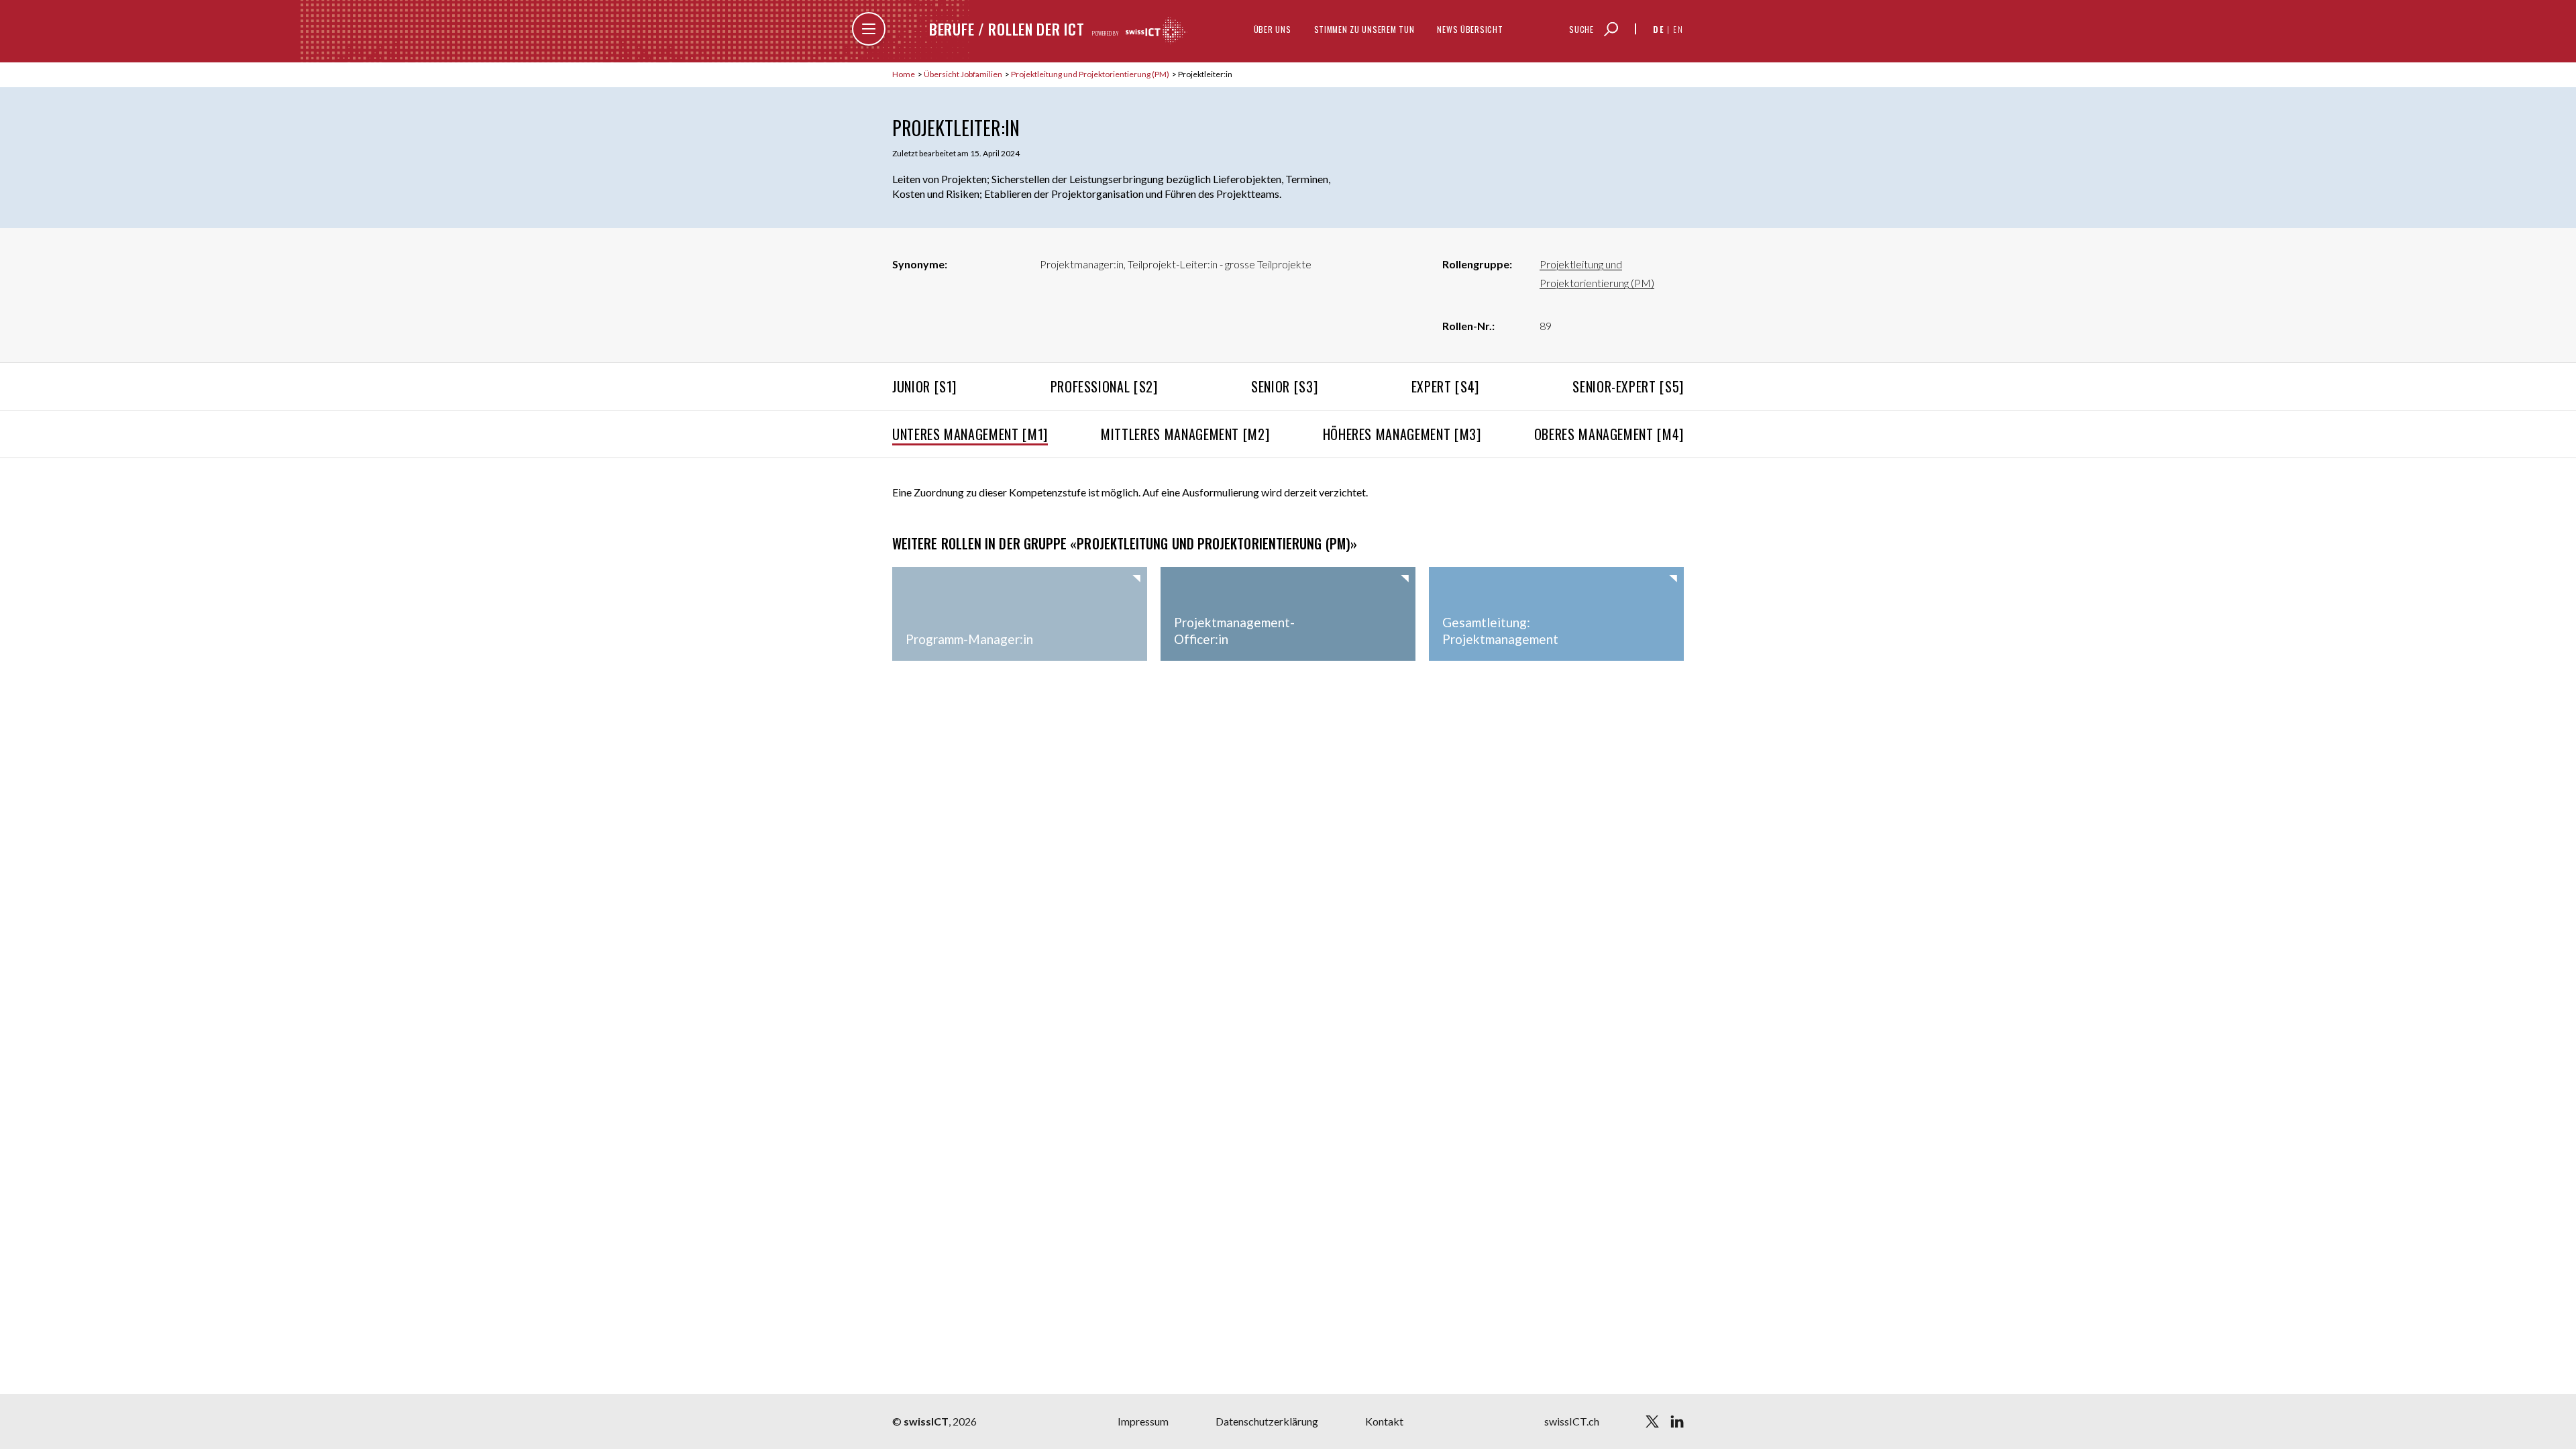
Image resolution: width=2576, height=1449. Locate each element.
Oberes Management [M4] (1609, 434)
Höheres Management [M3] (1402, 434)
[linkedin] (1677, 1421)
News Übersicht (1470, 29)
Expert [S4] (1445, 386)
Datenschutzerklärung (1267, 1421)
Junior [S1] (924, 386)
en (1678, 29)
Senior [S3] (1284, 386)
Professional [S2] (1104, 386)
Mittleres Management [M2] (1185, 434)
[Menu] (869, 29)
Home (904, 74)
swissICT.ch (1572, 1421)
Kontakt (1384, 1421)
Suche (1581, 29)
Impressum (1143, 1421)
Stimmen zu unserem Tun (1364, 29)
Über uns (1273, 29)
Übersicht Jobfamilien (964, 74)
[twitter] (1652, 1421)
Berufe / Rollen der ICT (1007, 29)
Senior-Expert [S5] (1628, 386)
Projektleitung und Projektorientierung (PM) (1091, 74)
